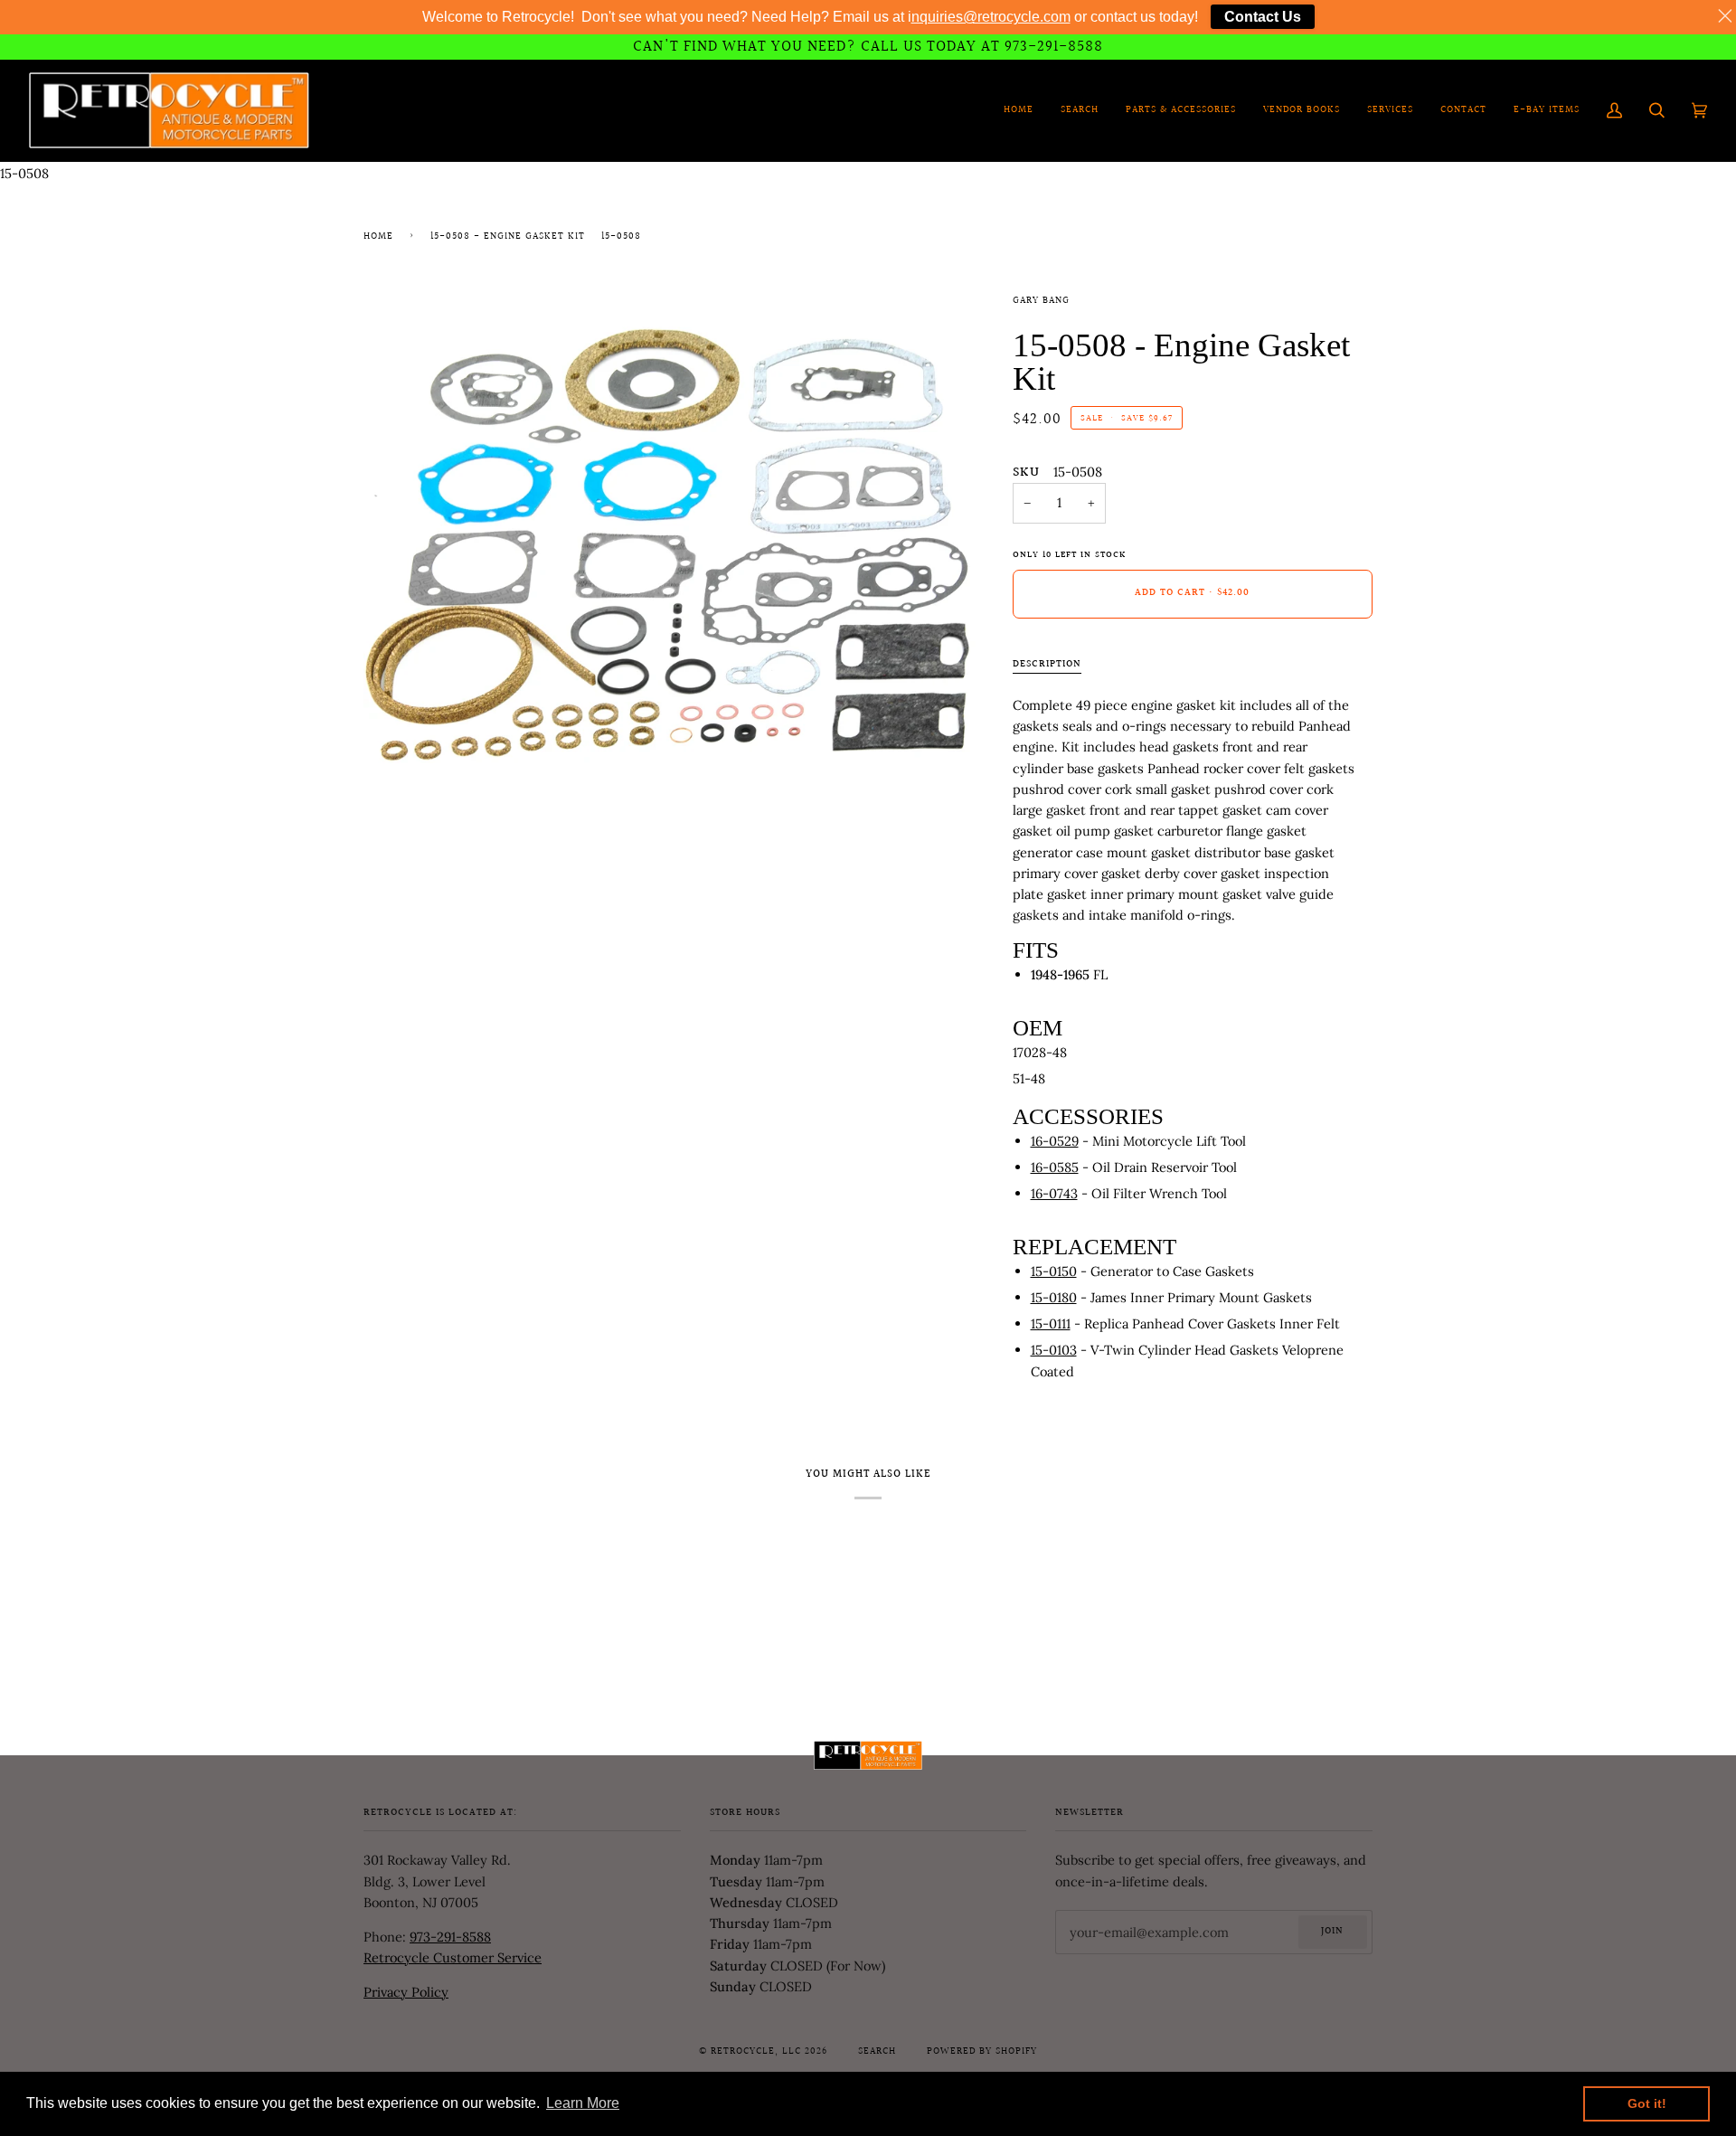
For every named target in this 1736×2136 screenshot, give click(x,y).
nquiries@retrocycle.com (991, 17)
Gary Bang (1041, 301)
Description (1047, 665)
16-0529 (1055, 1141)
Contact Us (1263, 17)
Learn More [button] (583, 2103)
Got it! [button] (1647, 2103)
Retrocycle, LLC (756, 2052)
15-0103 (1054, 1350)
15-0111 (1051, 1323)
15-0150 (1054, 1271)
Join (1332, 1932)
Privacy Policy (406, 1992)
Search (877, 2052)
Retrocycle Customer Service (453, 1957)
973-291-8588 (450, 1937)
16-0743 (1054, 1193)
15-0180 (1054, 1297)
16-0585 (1055, 1167)
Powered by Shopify (982, 2052)
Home (378, 237)
